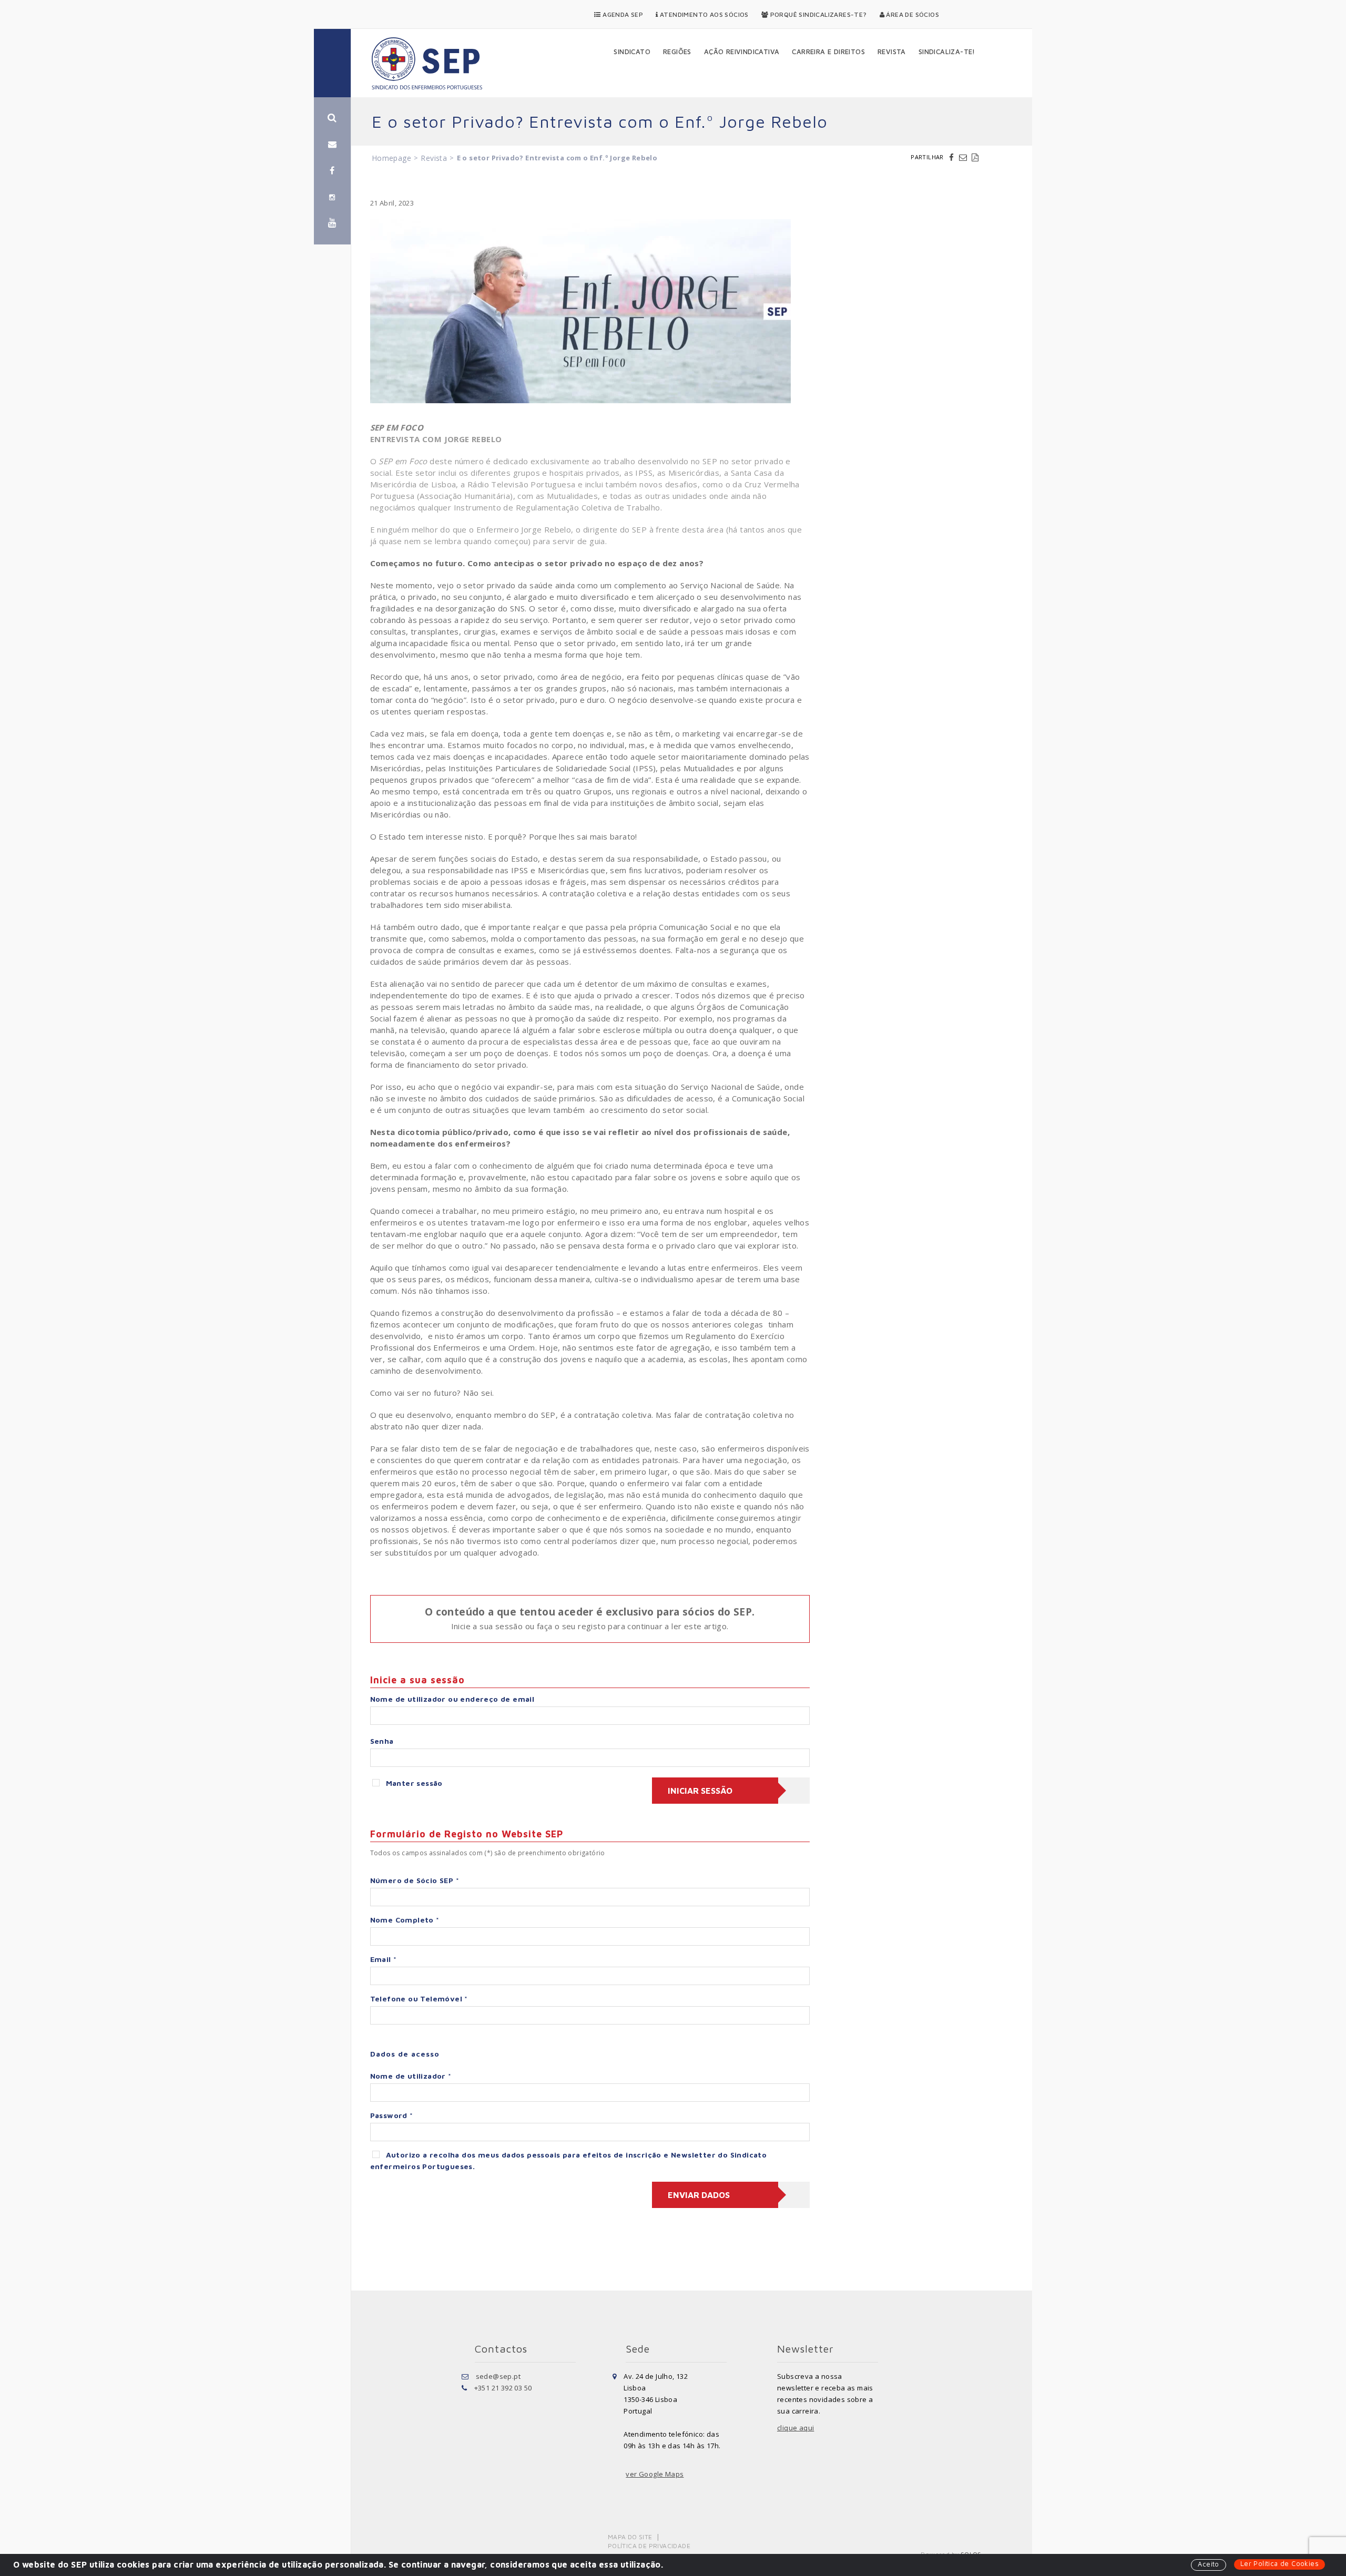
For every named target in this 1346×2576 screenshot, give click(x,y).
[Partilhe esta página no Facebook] (953, 157)
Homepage (391, 158)
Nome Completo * (405, 1920)
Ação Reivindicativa (742, 52)
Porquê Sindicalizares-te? (817, 14)
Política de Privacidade (649, 2546)
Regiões (677, 52)
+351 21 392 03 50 (503, 2388)
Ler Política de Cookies (1279, 2563)
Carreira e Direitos (828, 52)
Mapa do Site (630, 2537)
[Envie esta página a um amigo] (964, 157)
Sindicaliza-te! (947, 52)
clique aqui (796, 2428)
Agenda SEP (622, 14)
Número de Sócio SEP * (415, 1880)
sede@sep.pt (498, 2376)
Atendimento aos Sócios (703, 14)
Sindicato (632, 52)
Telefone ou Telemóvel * (419, 1999)
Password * (392, 2115)
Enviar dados (699, 2195)
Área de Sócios (912, 14)
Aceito (1208, 2564)
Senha (382, 1741)
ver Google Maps (655, 2474)
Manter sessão (414, 1783)
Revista (892, 52)
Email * (384, 1959)
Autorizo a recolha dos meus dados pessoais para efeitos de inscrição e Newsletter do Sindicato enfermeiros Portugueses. (569, 2160)
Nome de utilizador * (411, 2076)
